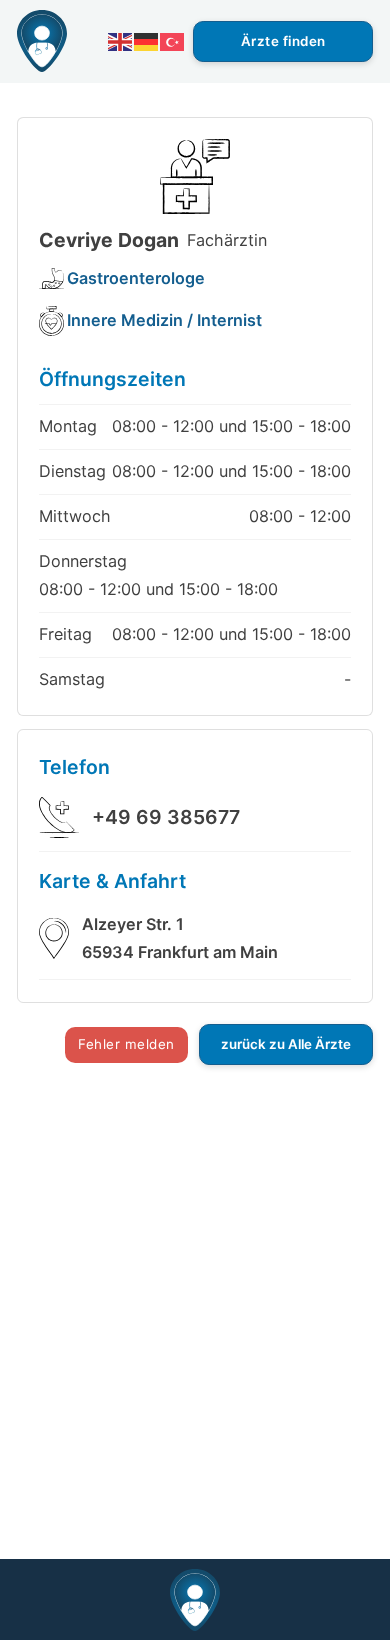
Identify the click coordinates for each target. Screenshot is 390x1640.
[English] (121, 41)
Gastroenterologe (136, 278)
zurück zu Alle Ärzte (286, 1044)
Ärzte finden (283, 41)
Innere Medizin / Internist (164, 320)
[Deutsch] (147, 41)
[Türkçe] (173, 41)
